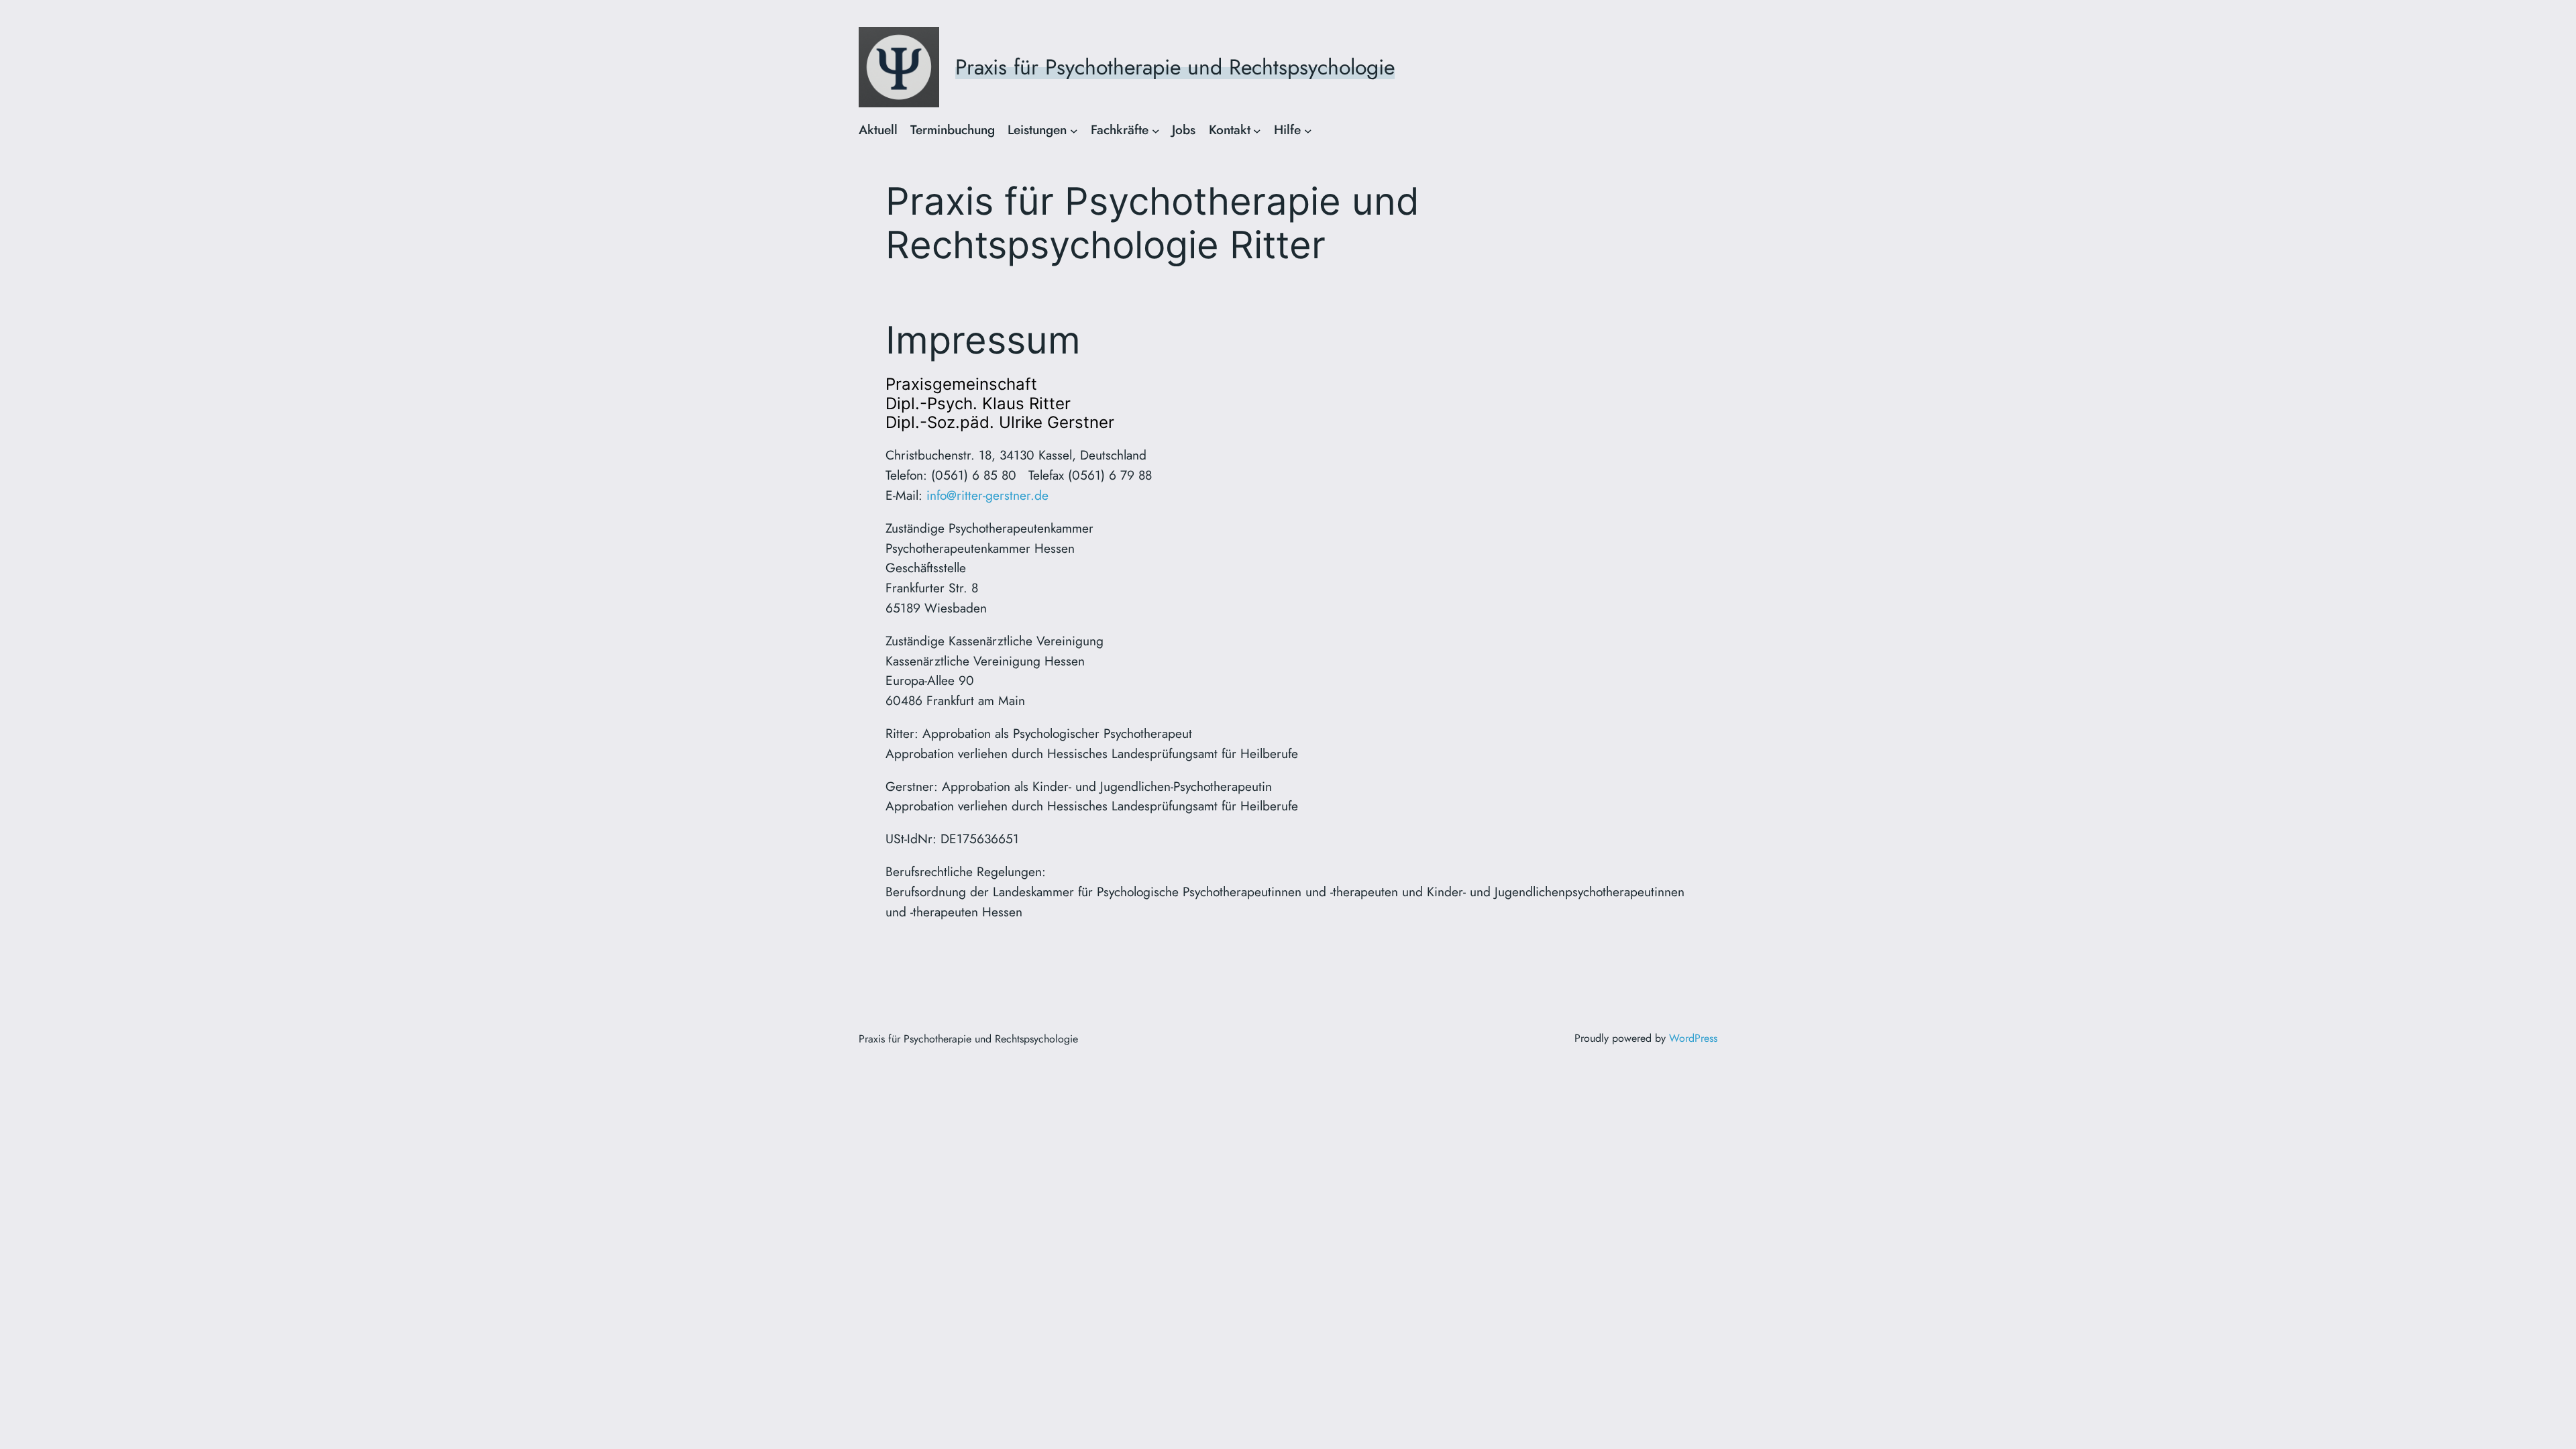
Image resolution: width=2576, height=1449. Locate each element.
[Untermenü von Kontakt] (1257, 130)
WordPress (1693, 1038)
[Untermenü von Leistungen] (1074, 130)
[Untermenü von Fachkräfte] (1156, 130)
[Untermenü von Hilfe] (1308, 130)
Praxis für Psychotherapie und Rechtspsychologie (1175, 67)
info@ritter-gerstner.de (987, 495)
